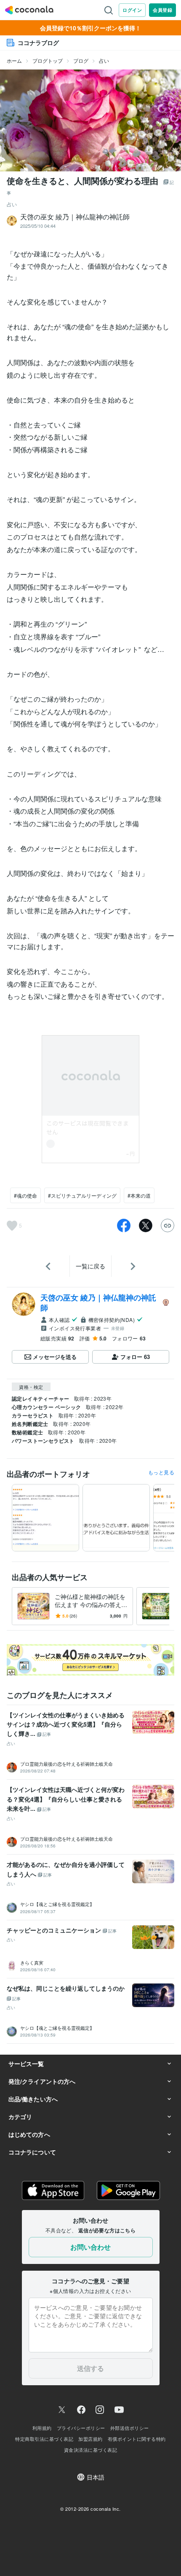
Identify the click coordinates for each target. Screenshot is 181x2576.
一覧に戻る (90, 1266)
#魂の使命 (25, 1195)
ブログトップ (48, 60)
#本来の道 (139, 1195)
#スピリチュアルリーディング (82, 1195)
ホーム (14, 60)
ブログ (81, 60)
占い (104, 60)
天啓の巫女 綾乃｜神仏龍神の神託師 (98, 1303)
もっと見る (161, 1472)
